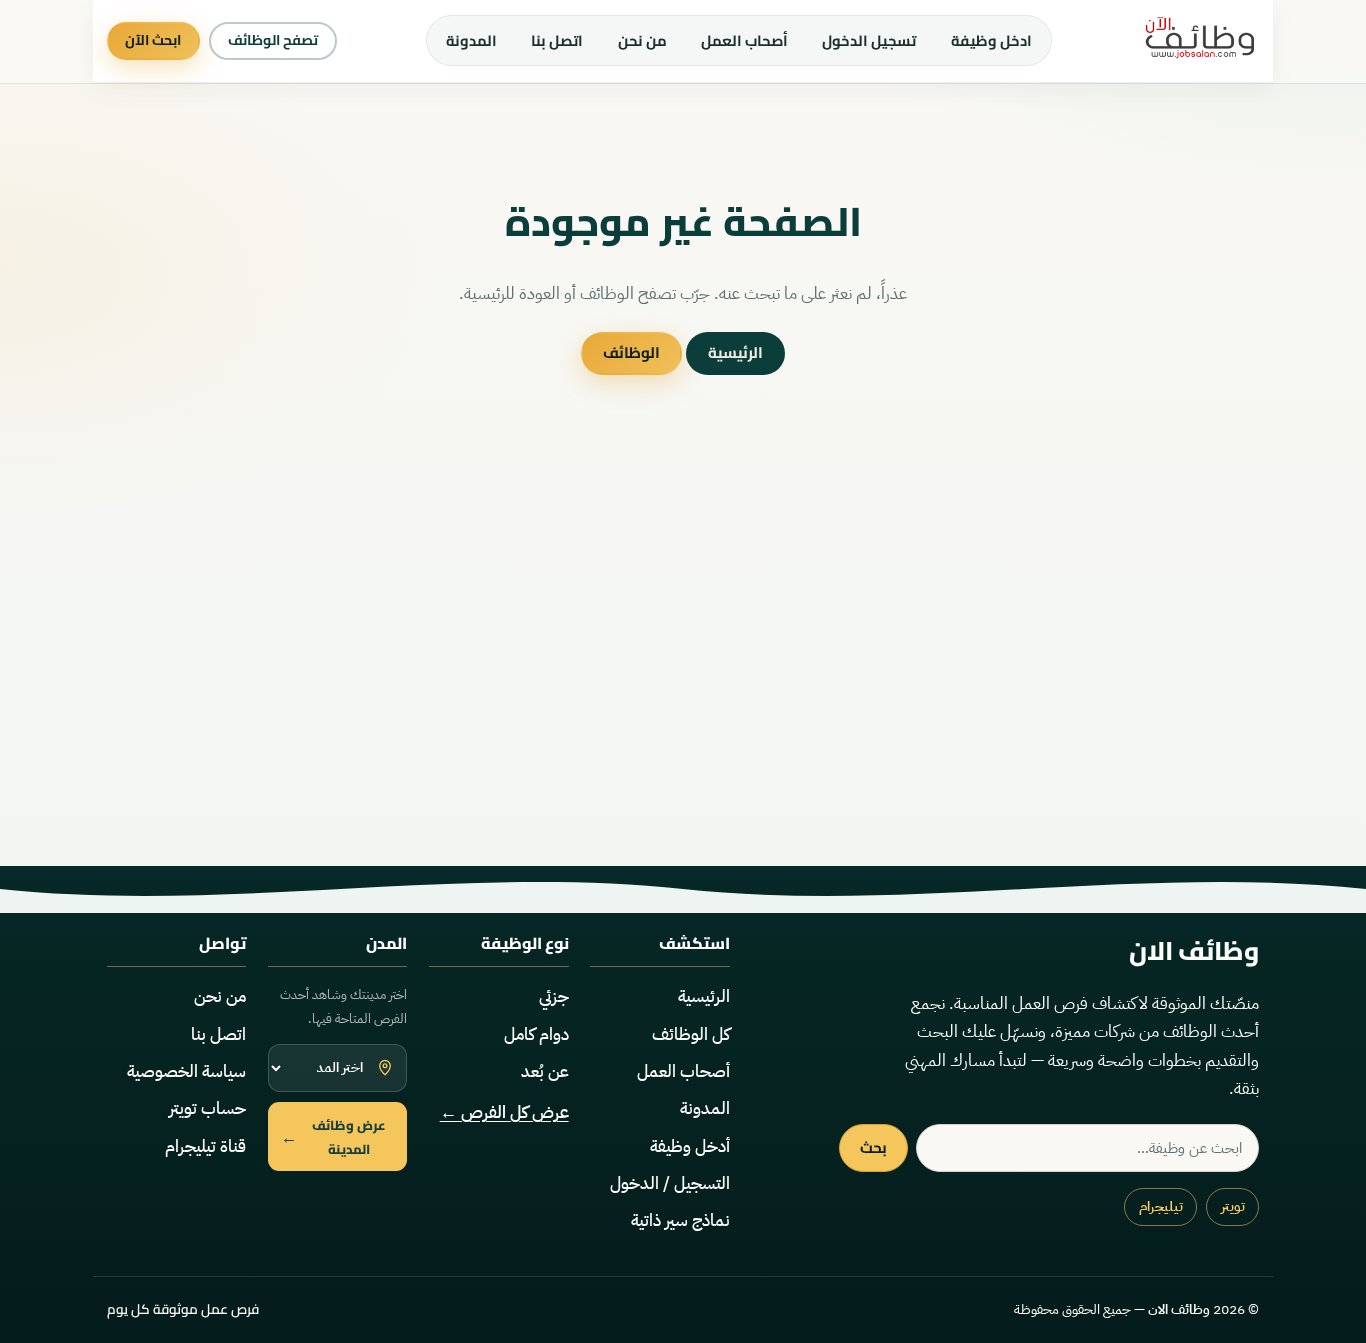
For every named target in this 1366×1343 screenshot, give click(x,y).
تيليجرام (1161, 1206)
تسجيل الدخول (869, 40)
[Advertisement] (683, 674)
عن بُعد (545, 1071)
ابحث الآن (153, 40)
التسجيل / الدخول (670, 1183)
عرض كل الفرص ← (504, 1112)
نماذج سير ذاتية (680, 1220)
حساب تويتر (207, 1108)
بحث (873, 1147)
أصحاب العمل (744, 40)
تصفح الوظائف (273, 40)
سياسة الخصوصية (186, 1071)
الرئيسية (735, 352)
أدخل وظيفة (690, 1146)
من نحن (642, 40)
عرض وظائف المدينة (334, 1137)
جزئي (554, 996)
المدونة (471, 40)
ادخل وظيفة (991, 40)
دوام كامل (536, 1034)
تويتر (1233, 1206)
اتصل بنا (557, 40)
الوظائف (631, 352)
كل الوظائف (691, 1034)
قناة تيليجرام (205, 1146)
